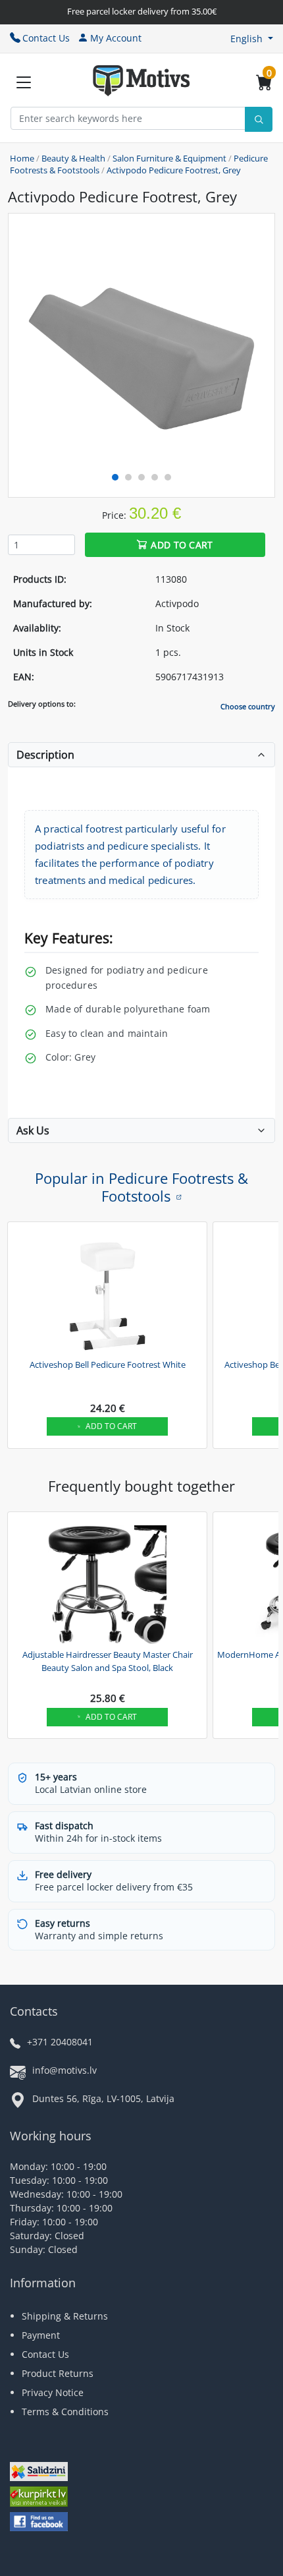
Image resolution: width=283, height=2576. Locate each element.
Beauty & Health (73, 158)
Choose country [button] (248, 706)
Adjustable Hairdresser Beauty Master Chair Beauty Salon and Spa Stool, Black (108, 1661)
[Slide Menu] (24, 82)
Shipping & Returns (65, 2316)
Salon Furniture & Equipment (169, 158)
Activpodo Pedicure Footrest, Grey (174, 170)
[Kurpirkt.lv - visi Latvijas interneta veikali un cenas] (39, 2499)
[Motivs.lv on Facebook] (39, 2523)
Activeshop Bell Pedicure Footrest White (108, 1364)
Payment (41, 2335)
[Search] (259, 119)
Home (22, 158)
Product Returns (58, 2373)
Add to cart (182, 545)
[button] (252, 39)
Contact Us (46, 38)
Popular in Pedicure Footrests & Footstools (141, 1186)
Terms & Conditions (65, 2412)
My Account (116, 38)
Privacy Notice (53, 2392)
